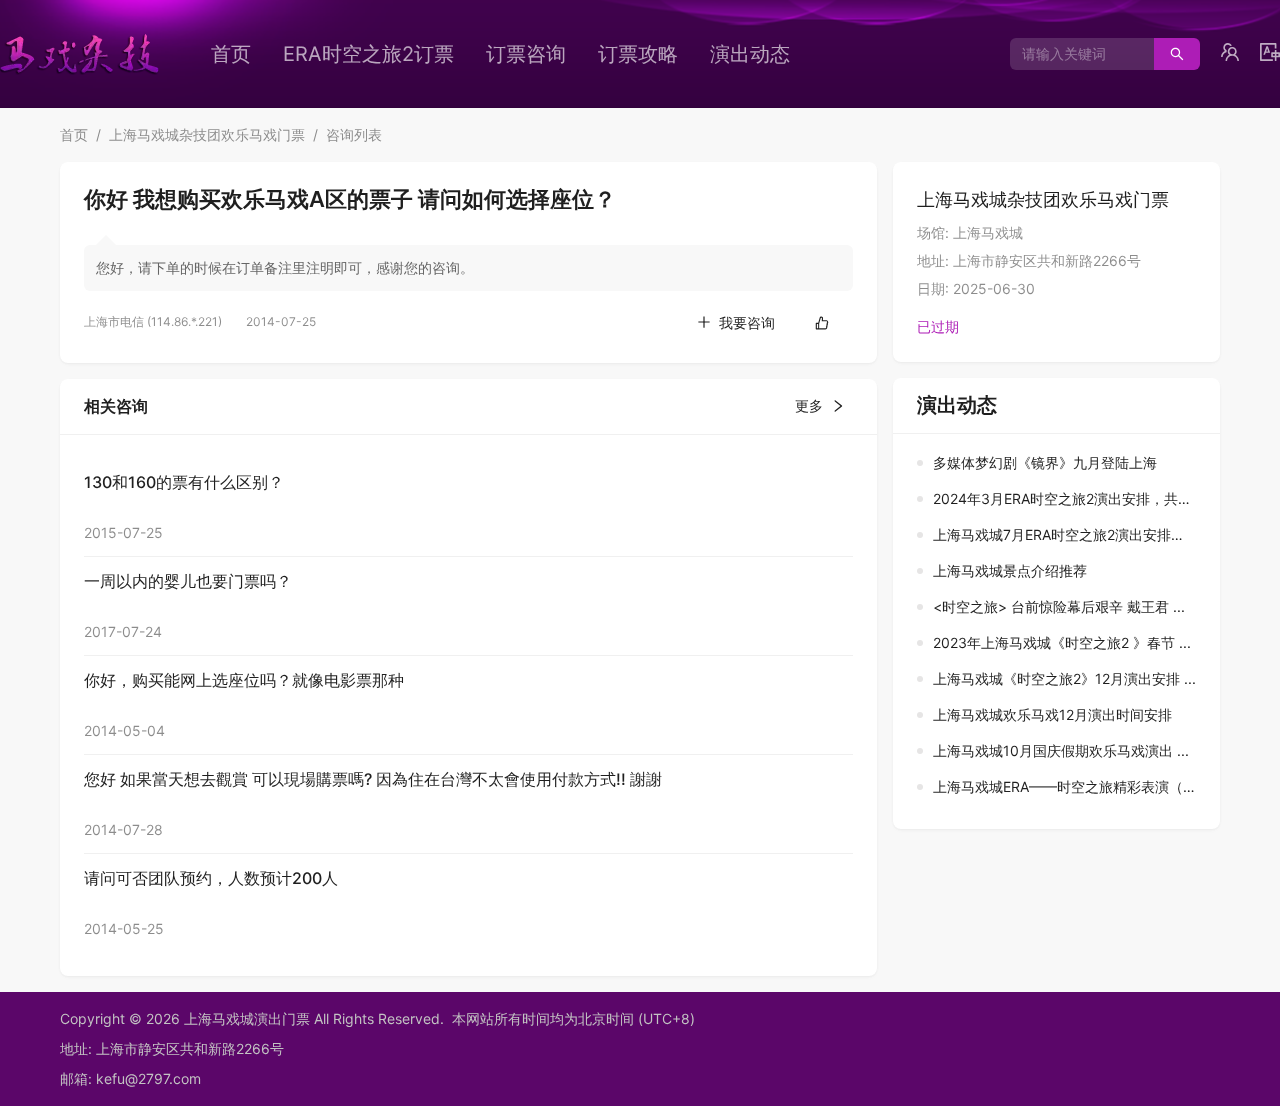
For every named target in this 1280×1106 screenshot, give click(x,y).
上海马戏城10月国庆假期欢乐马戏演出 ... (1061, 750)
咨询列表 (354, 134)
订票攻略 (638, 54)
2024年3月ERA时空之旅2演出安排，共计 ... (1070, 498)
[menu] (535, 54)
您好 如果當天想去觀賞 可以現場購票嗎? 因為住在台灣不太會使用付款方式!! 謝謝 (373, 779)
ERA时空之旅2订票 (368, 54)
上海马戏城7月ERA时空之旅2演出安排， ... (1067, 534)
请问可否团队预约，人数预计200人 (211, 878)
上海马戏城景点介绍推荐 (1010, 570)
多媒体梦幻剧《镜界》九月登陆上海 (1045, 462)
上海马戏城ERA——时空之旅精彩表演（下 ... (1073, 786)
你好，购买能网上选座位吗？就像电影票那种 (244, 680)
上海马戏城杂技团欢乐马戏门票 (207, 134)
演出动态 (750, 54)
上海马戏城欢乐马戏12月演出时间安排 (1052, 714)
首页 (231, 54)
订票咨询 (526, 54)
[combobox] (1074, 54)
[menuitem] (231, 54)
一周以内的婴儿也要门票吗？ (188, 581)
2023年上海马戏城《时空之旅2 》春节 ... (1062, 642)
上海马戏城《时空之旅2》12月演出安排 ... (1064, 678)
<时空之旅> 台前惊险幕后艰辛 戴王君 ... (1059, 606)
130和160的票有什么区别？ (184, 482)
